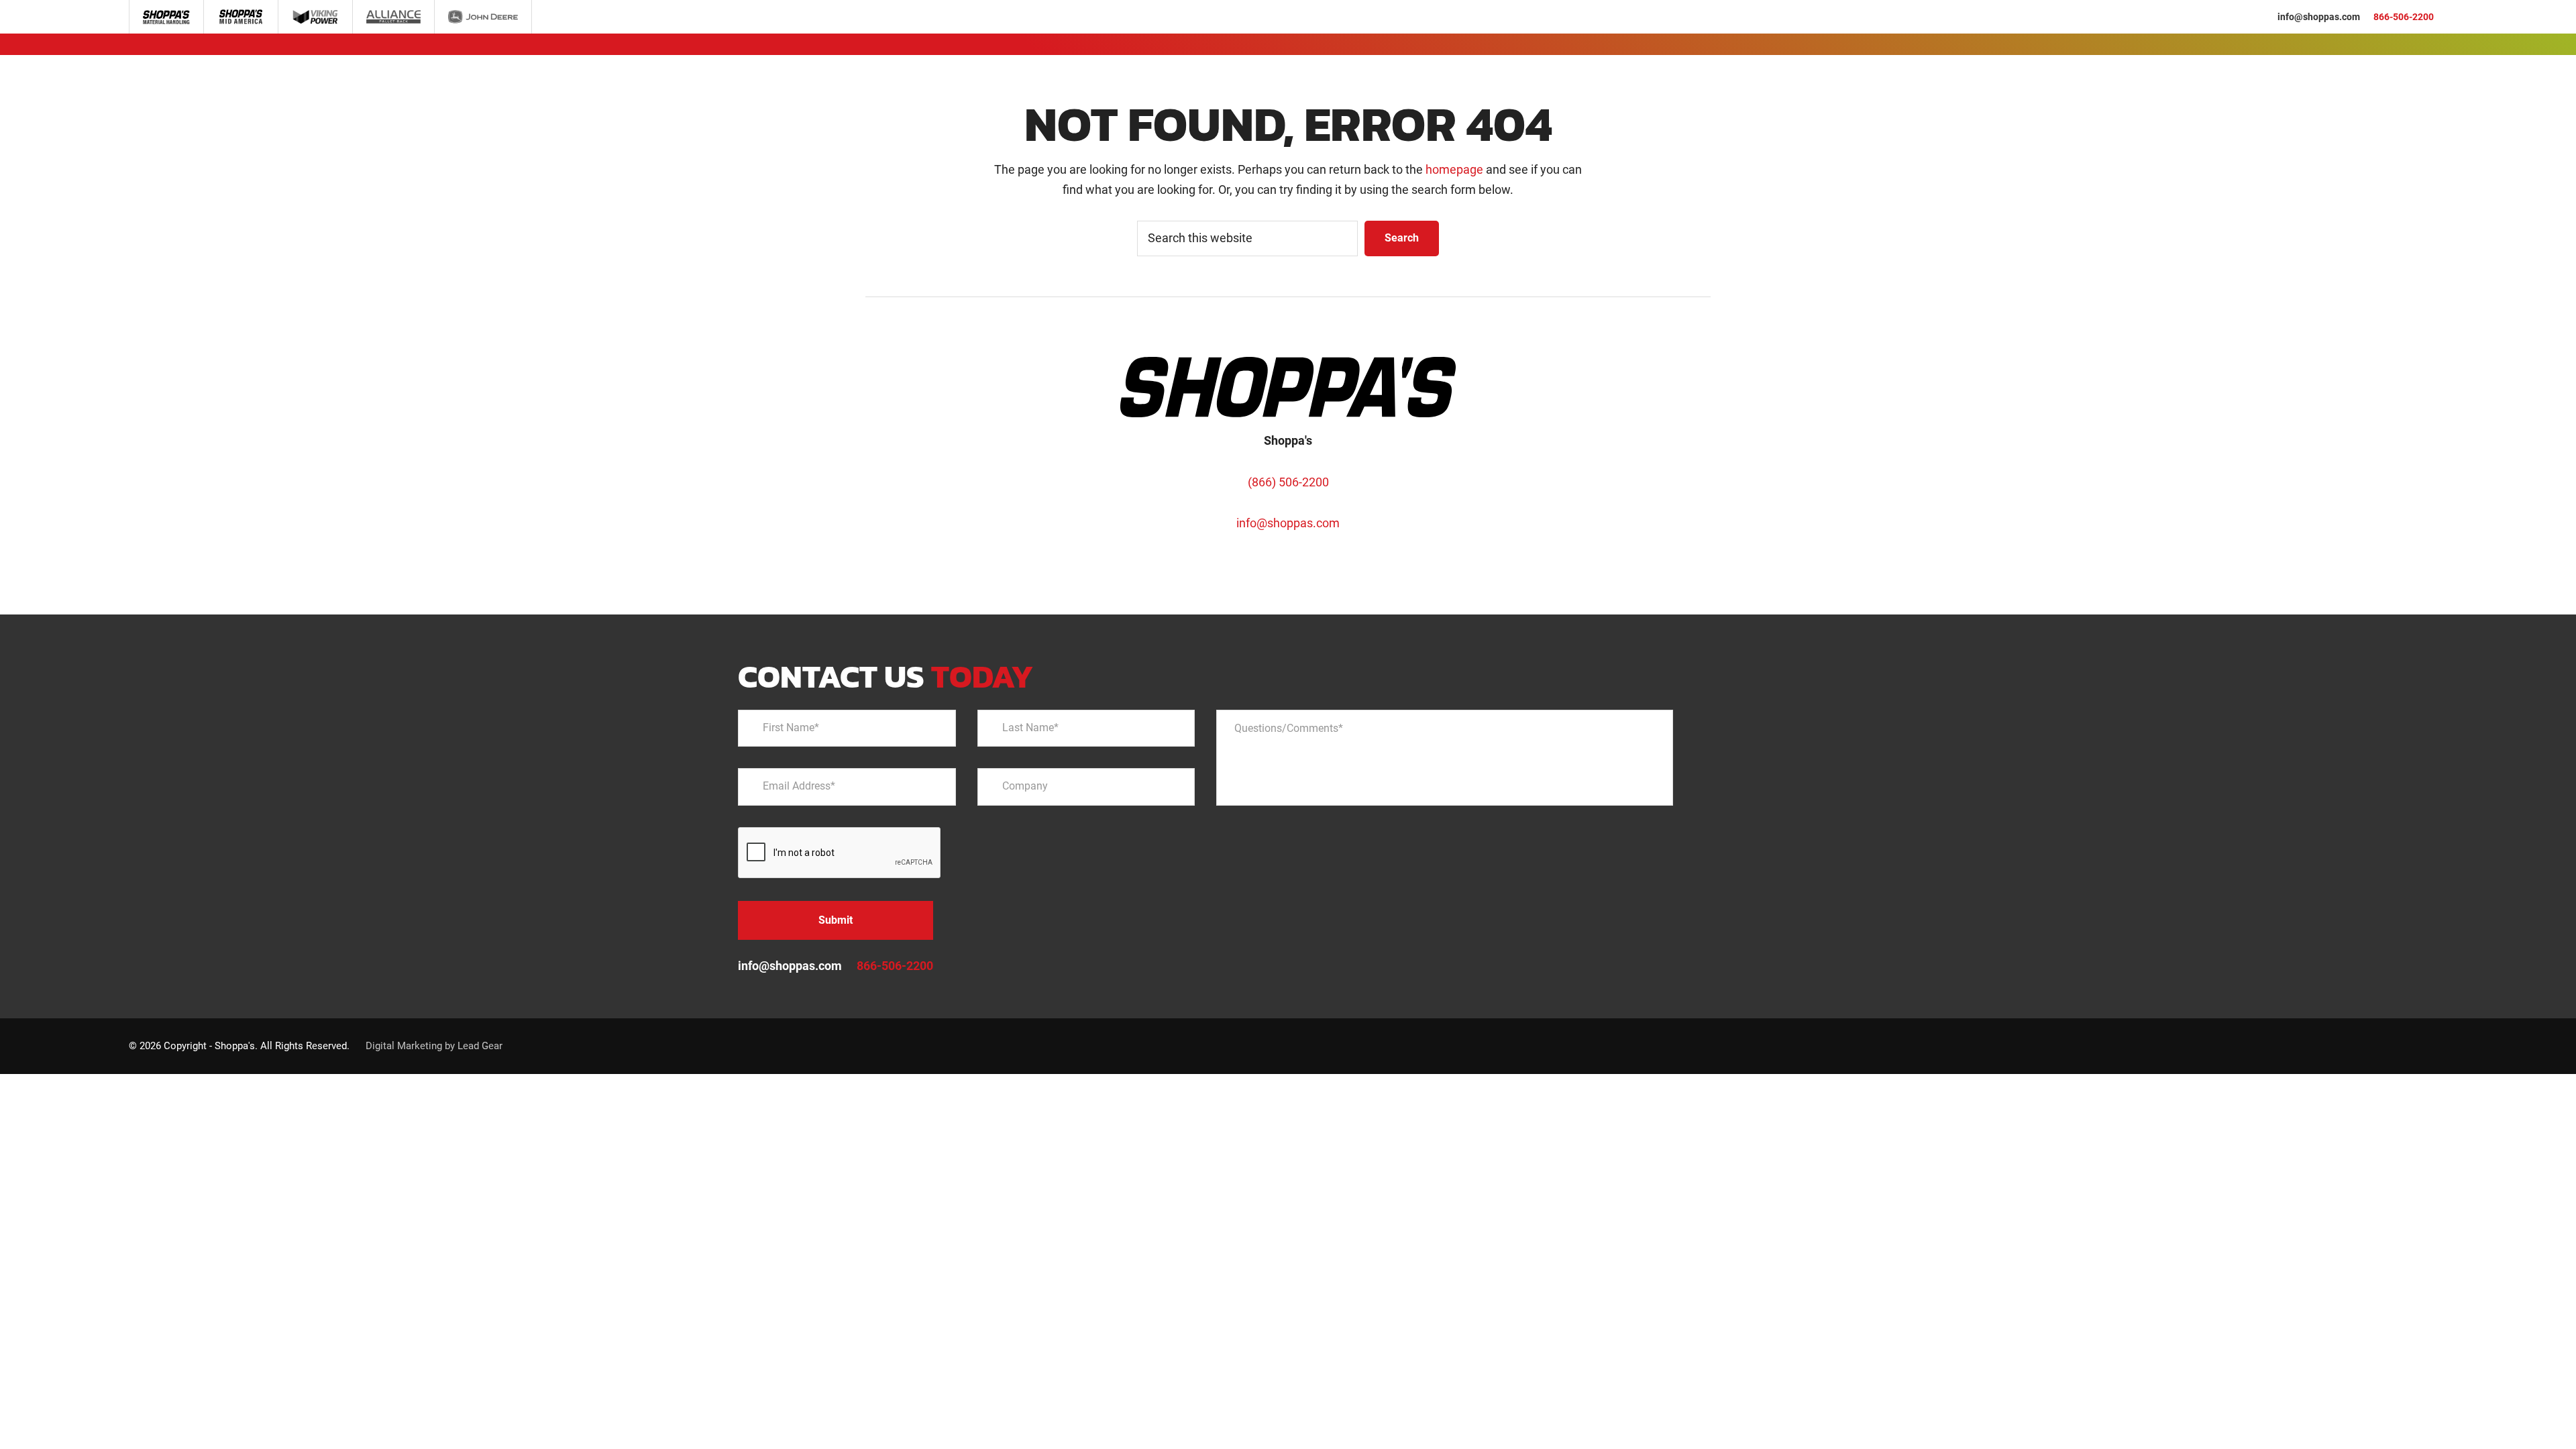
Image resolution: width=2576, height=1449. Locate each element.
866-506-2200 (2404, 17)
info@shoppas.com (2319, 17)
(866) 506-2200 (1288, 482)
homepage (1454, 169)
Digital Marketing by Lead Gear (434, 1046)
